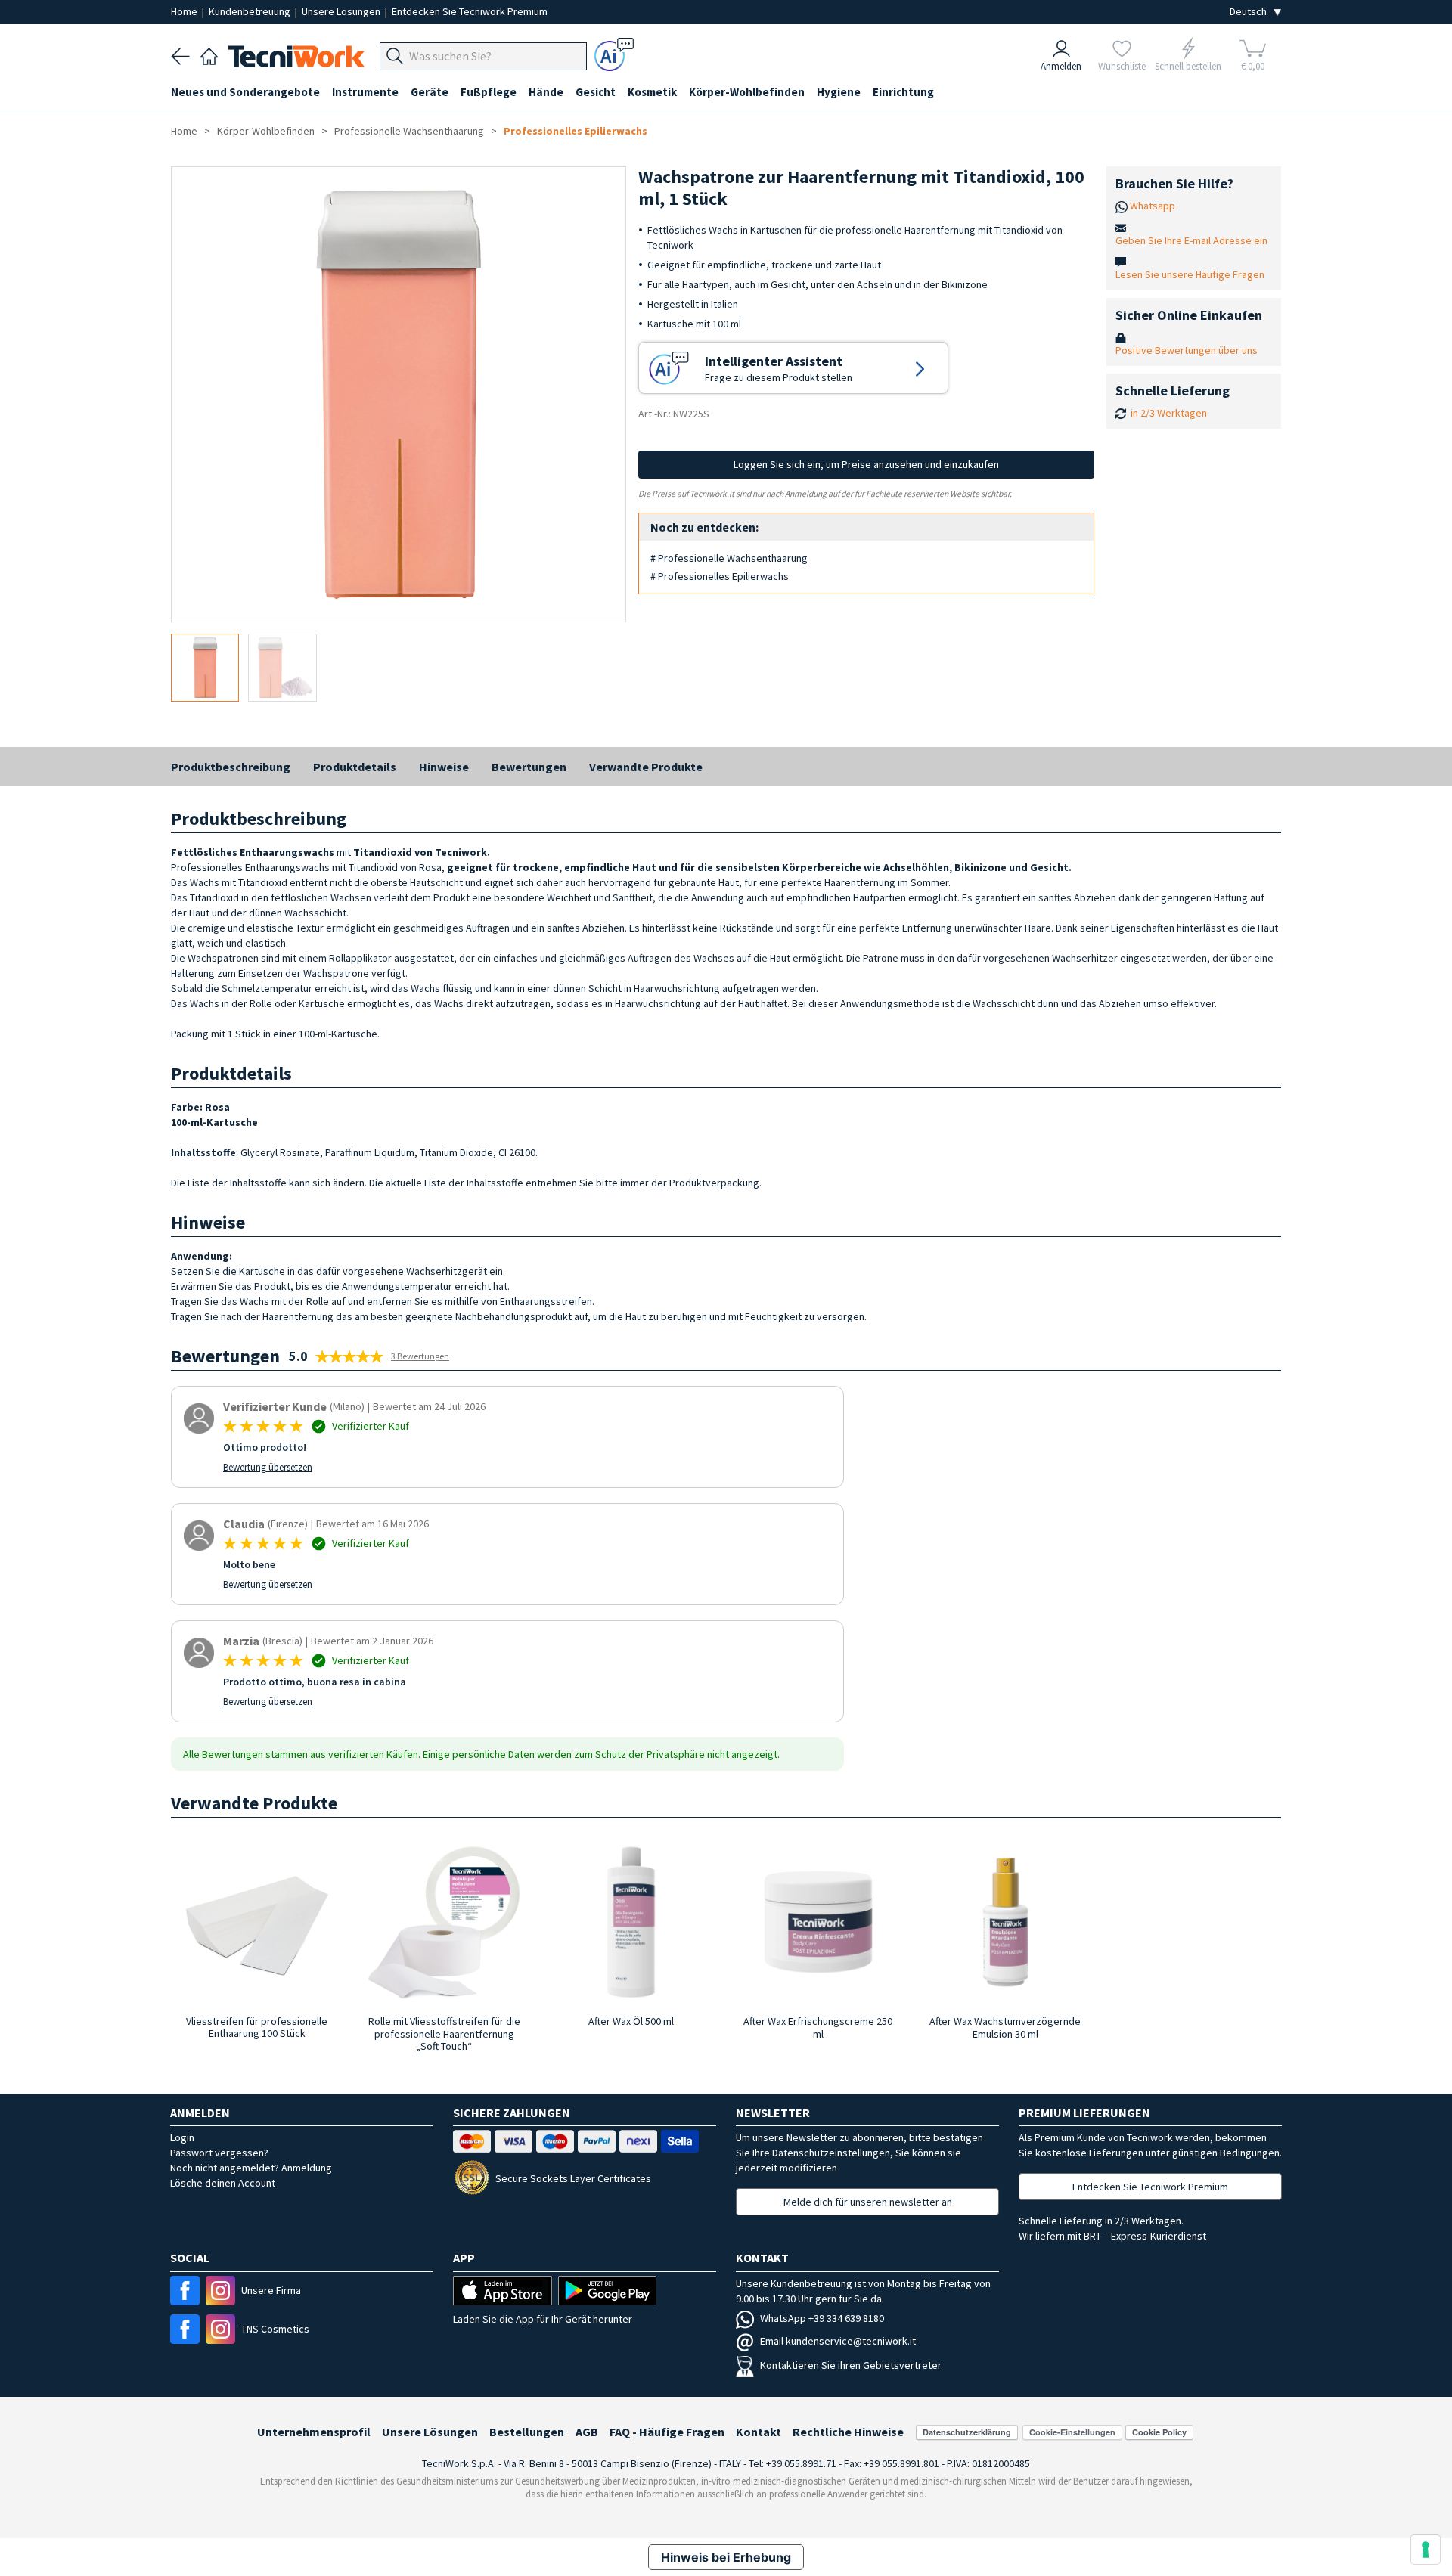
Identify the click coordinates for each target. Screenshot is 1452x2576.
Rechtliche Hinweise (848, 2432)
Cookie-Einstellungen (1072, 2432)
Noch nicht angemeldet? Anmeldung (251, 2168)
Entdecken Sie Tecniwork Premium (470, 11)
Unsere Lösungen (342, 11)
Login (182, 2137)
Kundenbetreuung (251, 11)
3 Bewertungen (420, 1356)
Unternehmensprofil (314, 2432)
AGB (587, 2432)
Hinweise (444, 767)
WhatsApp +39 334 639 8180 (822, 2318)
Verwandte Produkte (646, 767)
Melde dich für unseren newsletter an (868, 2202)
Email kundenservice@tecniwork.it (838, 2341)
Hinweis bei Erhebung (726, 2557)
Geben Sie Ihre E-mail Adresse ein (1191, 240)
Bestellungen (527, 2432)
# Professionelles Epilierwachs (720, 576)
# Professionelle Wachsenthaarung (729, 558)
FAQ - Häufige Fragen (667, 2432)
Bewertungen (529, 767)
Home (185, 11)
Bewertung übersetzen (268, 1467)
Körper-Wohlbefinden (266, 131)
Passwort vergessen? (219, 2153)
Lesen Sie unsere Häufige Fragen (1190, 274)
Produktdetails (355, 767)
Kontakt (759, 2432)
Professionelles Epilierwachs (576, 131)
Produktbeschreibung (231, 767)
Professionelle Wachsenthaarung (409, 131)
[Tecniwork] (209, 54)
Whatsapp (1153, 206)
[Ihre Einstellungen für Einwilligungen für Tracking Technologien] (1426, 2550)
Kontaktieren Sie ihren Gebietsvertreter (851, 2365)
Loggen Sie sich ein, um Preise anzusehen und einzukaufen (866, 464)
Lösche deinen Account (223, 2183)
